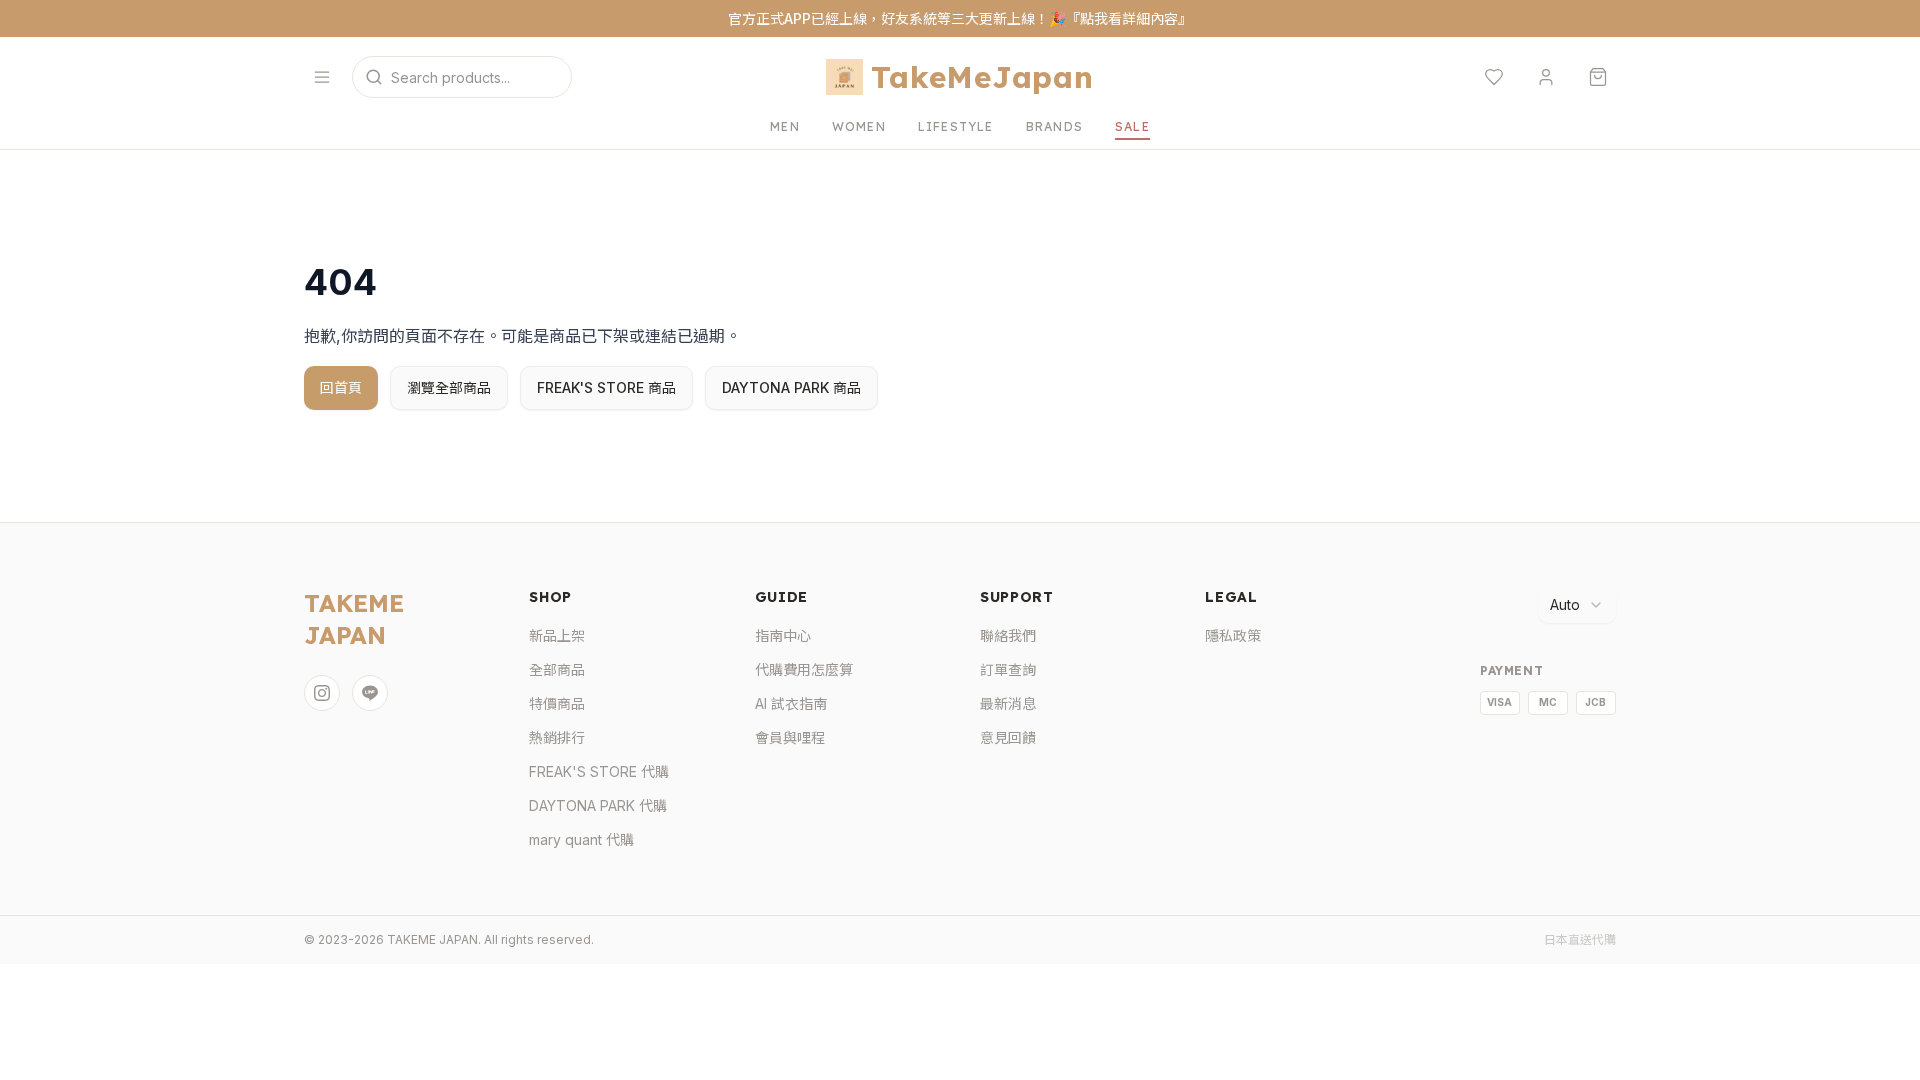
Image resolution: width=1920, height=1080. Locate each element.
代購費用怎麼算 (804, 669)
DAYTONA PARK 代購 (598, 805)
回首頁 (341, 387)
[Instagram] (322, 693)
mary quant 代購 (581, 839)
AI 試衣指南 (791, 703)
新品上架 (557, 635)
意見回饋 (1008, 737)
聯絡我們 (1008, 635)
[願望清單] (1494, 77)
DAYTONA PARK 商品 (791, 387)
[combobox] (1577, 605)
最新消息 (1008, 703)
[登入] (1546, 77)
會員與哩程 (790, 737)
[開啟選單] (322, 77)
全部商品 (557, 669)
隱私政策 (1233, 635)
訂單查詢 (1008, 669)
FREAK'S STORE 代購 (599, 771)
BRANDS (1054, 126)
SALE (1132, 126)
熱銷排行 (557, 737)
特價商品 (557, 703)
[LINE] (370, 693)
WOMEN (859, 126)
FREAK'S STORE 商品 (606, 387)
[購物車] (1598, 77)
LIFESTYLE (956, 126)
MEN (785, 126)
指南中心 (783, 635)
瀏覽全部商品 (449, 387)
